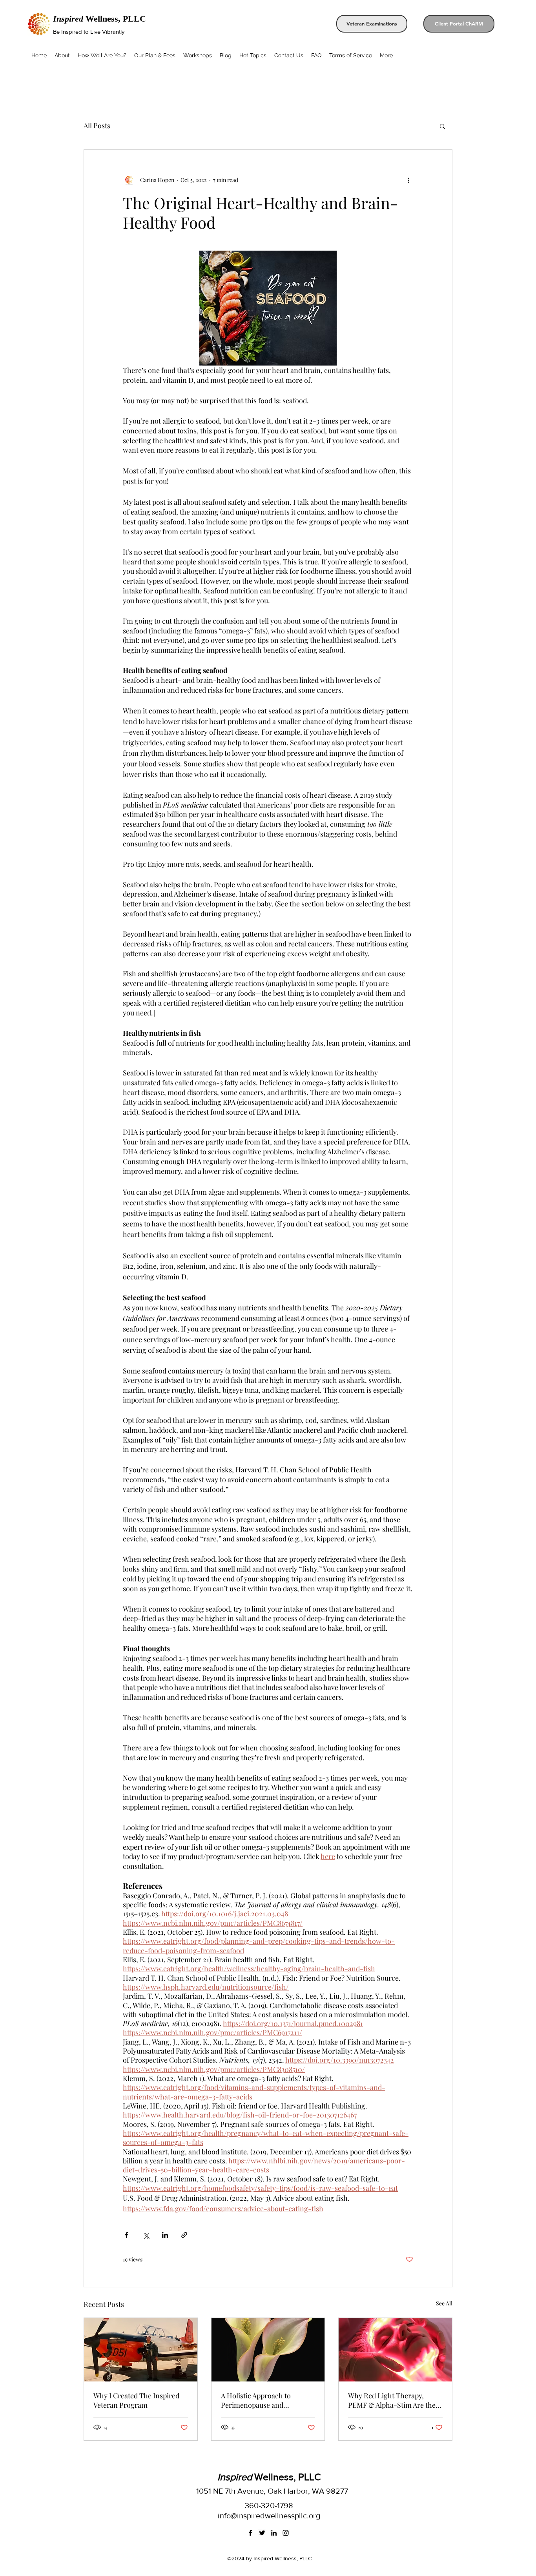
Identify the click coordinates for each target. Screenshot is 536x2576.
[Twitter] (262, 2533)
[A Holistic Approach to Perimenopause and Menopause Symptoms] (268, 2350)
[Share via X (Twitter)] (146, 2235)
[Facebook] (250, 2533)
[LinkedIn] (274, 2533)
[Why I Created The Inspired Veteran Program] (141, 2350)
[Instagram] (286, 2533)
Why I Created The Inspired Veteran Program (136, 2400)
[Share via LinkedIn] (165, 2235)
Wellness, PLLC (99, 19)
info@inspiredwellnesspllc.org (269, 2516)
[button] (442, 126)
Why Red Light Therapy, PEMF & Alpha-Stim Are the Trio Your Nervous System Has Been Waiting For (392, 2400)
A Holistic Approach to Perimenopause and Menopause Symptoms (256, 2400)
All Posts (97, 126)
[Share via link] (184, 2235)
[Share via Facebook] (127, 2235)
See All (444, 2303)
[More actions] (408, 180)
